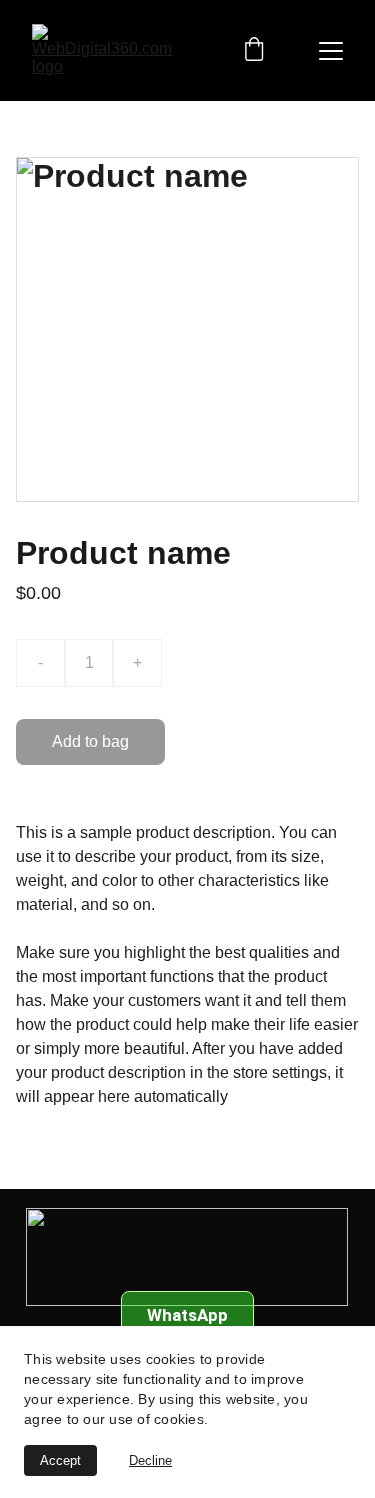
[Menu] (331, 51)
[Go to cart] (254, 51)
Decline (150, 1460)
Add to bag (90, 741)
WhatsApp (187, 1315)
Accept (60, 1460)
